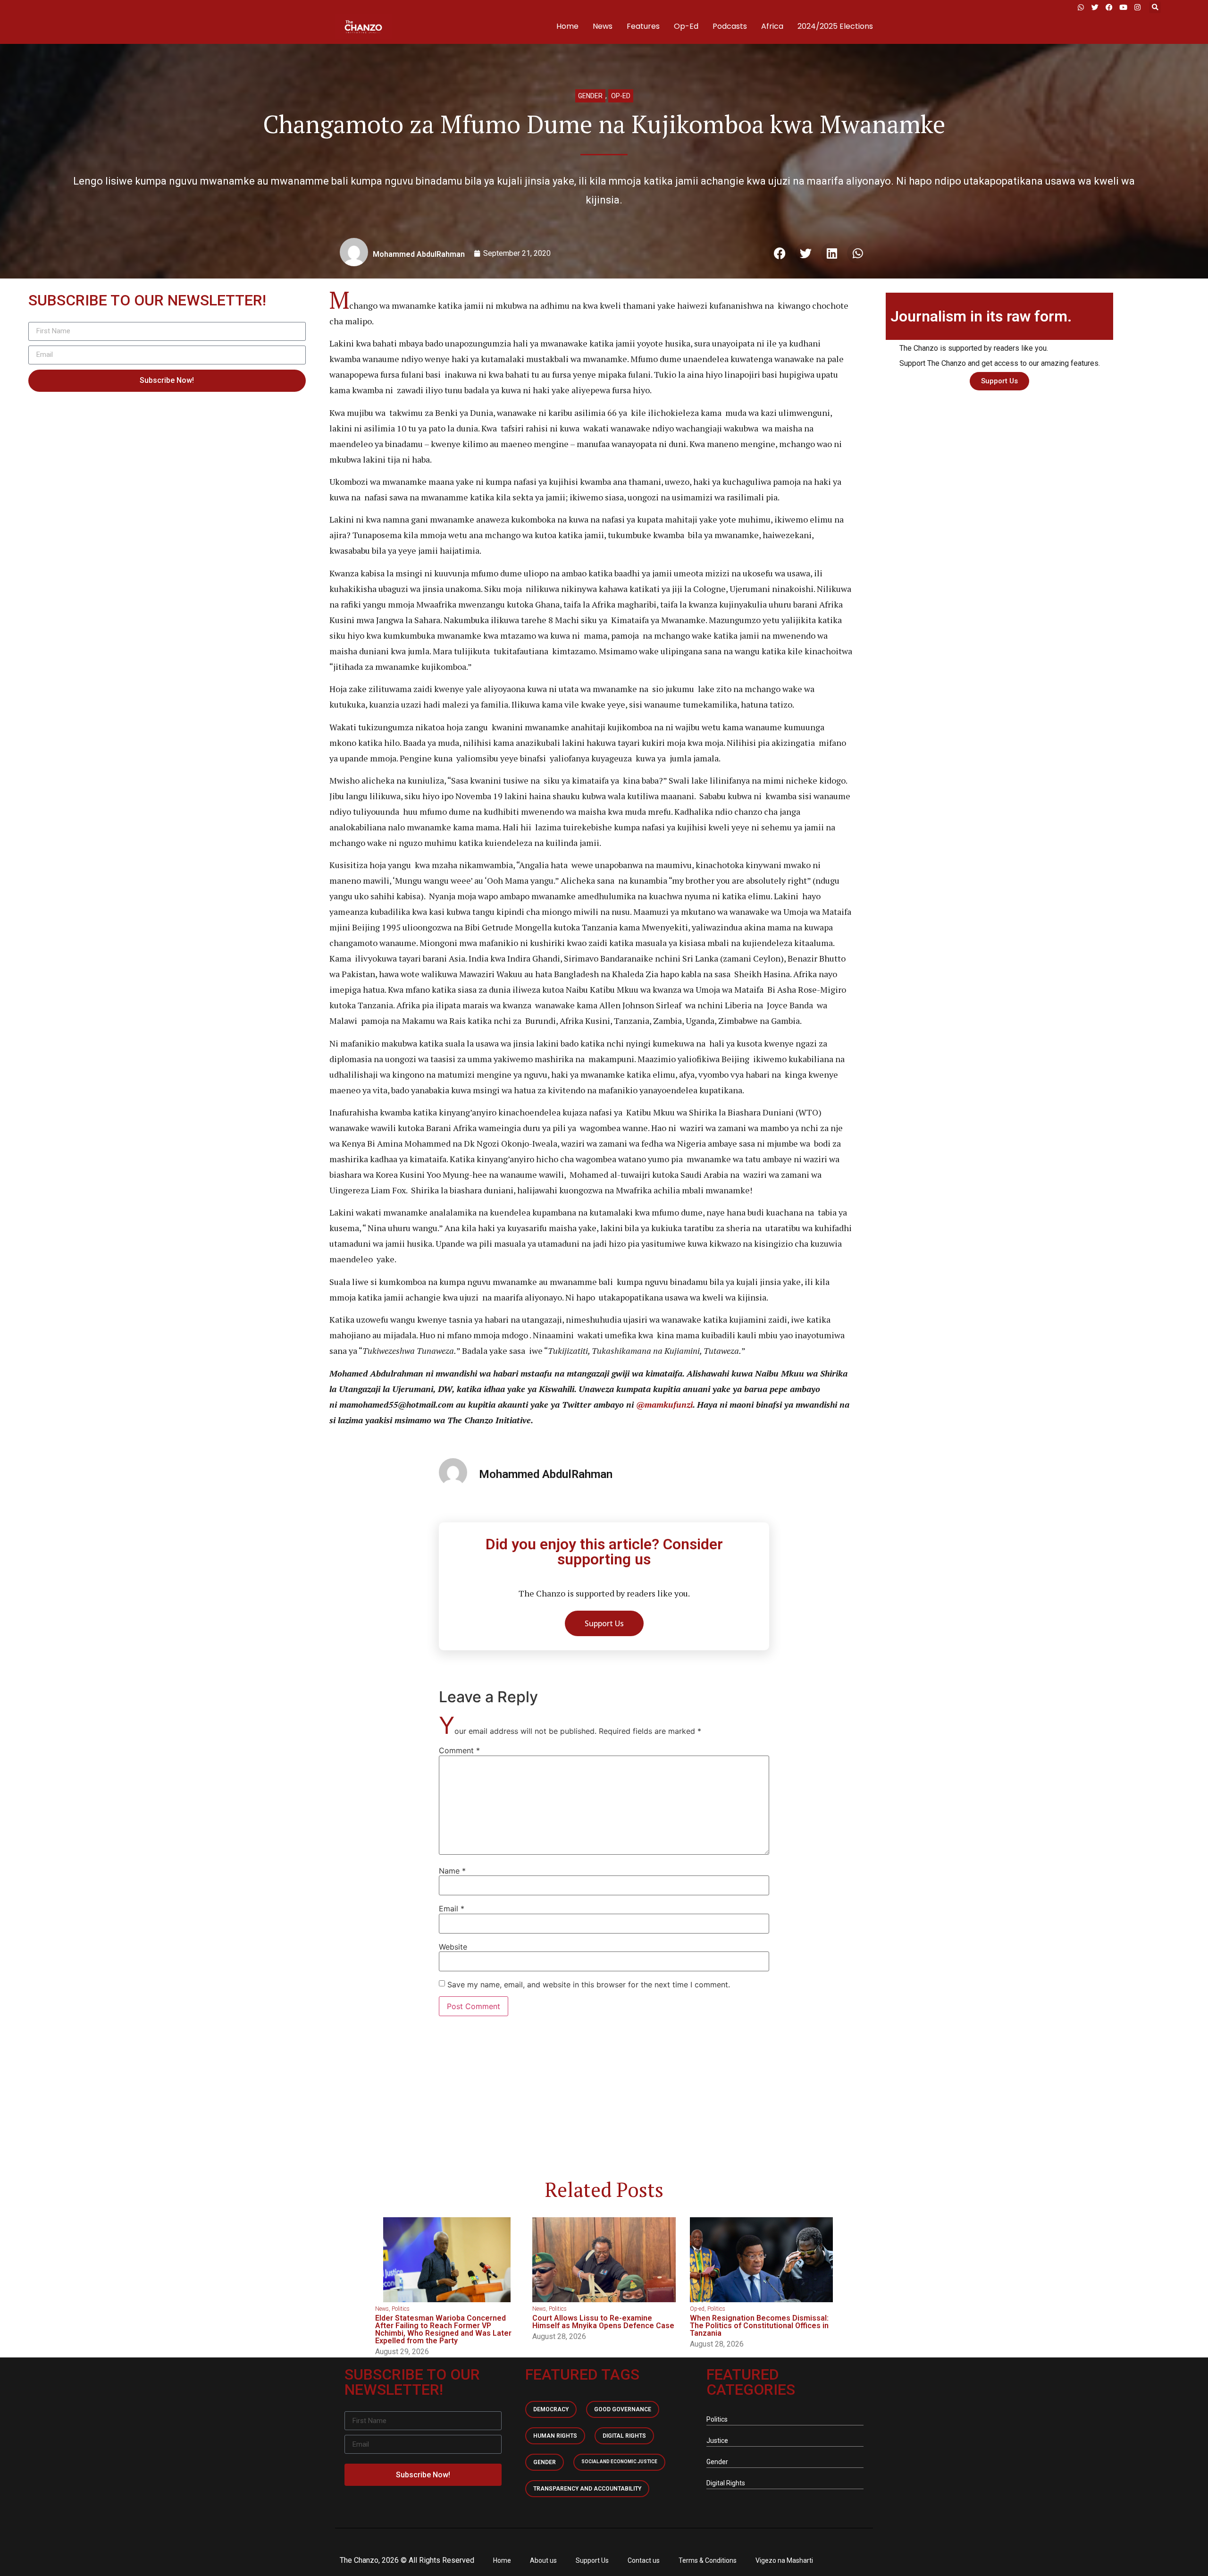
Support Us (592, 2560)
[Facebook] (1109, 7)
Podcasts (730, 26)
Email (452, 1909)
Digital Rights (624, 2436)
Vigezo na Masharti (784, 2560)
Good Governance (623, 2409)
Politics (401, 2309)
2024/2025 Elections (835, 26)
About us (543, 2560)
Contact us (644, 2560)
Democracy (551, 2409)
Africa (772, 26)
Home (567, 26)
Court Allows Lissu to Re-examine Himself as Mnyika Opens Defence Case (603, 2322)
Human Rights (555, 2436)
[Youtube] (1123, 7)
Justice (717, 2441)
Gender (590, 96)
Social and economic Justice (619, 2462)
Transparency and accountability (587, 2489)
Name (452, 1871)
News (603, 26)
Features (643, 26)
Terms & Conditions (708, 2560)
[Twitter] (1095, 7)
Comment (459, 1750)
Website (453, 1947)
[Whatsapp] (1081, 7)
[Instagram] (1137, 7)
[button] (1155, 7)
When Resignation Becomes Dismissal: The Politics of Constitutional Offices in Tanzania (759, 2326)
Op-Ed (686, 26)
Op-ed (621, 96)
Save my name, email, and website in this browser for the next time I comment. (589, 1985)
